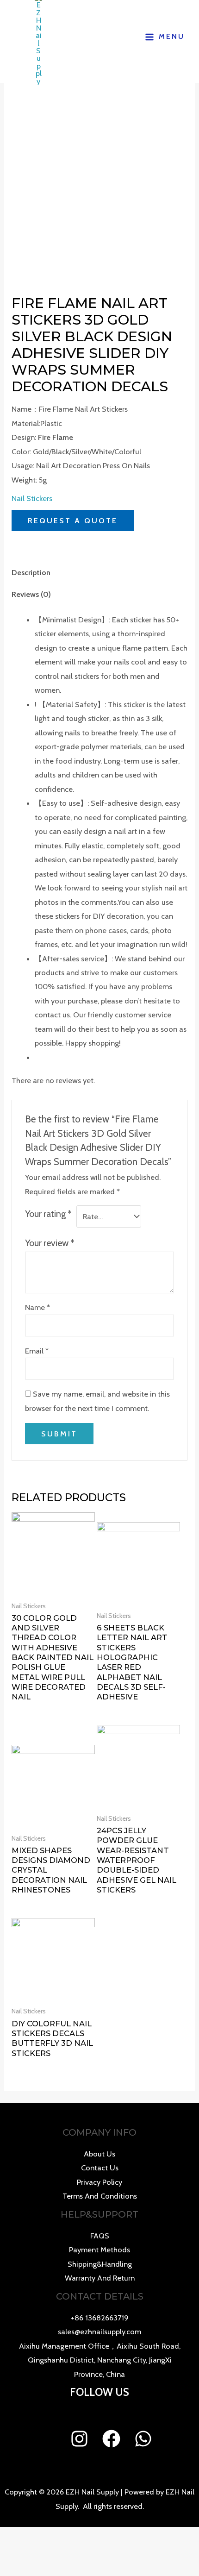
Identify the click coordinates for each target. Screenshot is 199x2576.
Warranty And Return (100, 2278)
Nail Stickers (32, 498)
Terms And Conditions (100, 2196)
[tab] (99, 573)
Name (37, 1307)
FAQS (100, 2236)
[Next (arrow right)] (183, 1288)
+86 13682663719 (100, 2318)
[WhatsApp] (143, 2439)
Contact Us (100, 2168)
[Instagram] (79, 2439)
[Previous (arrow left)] (16, 1288)
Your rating (48, 1214)
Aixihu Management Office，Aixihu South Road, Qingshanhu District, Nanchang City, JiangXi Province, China (100, 2360)
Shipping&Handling (100, 2264)
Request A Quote (73, 520)
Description (31, 572)
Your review (50, 1243)
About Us (99, 2154)
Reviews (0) (31, 594)
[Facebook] (111, 2439)
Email (37, 1351)
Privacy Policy (99, 2182)
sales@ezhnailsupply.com (99, 2332)
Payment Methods (99, 2250)
